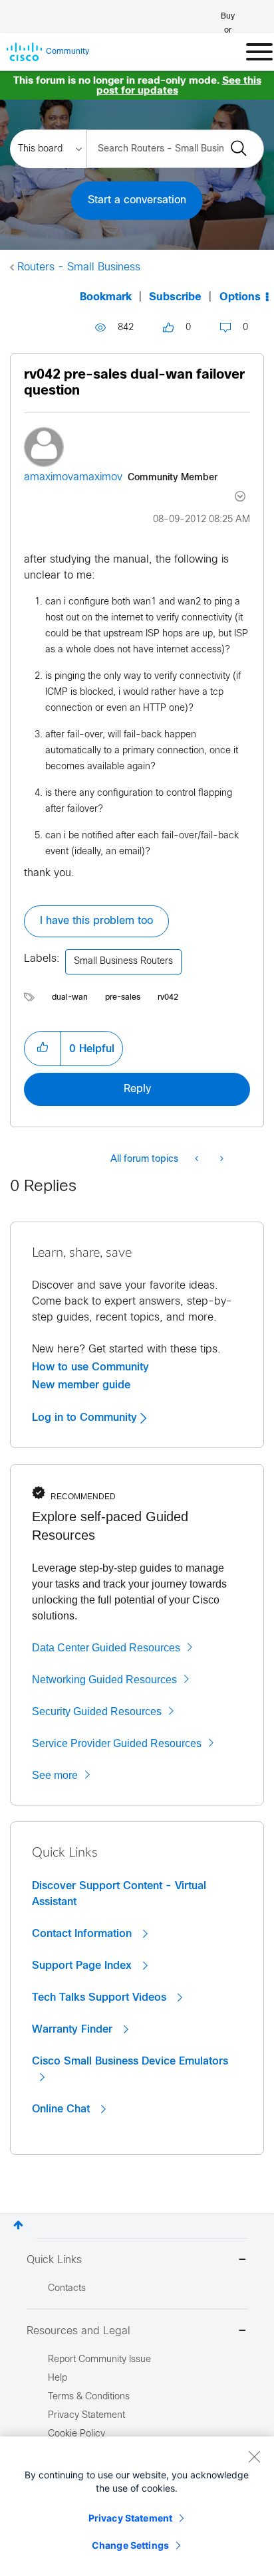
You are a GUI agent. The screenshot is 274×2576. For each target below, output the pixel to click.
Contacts (67, 2289)
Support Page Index (83, 1966)
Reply (137, 1089)
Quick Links (54, 2260)
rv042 (168, 998)
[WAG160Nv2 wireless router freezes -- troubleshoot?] (198, 1160)
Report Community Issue (99, 2360)
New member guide (81, 1385)
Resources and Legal (78, 2331)
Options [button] (240, 297)
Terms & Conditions (89, 2397)
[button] (43, 1048)
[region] (137, 2506)
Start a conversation (137, 200)
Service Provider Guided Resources (117, 1743)
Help (58, 2378)
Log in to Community (86, 1418)
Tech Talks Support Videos (101, 1997)
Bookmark (106, 297)
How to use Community (90, 1367)
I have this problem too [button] (96, 921)
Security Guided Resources (97, 1711)
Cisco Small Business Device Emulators (130, 2061)
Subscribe (175, 297)
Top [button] (18, 2225)
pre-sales (123, 998)
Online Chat (63, 2109)
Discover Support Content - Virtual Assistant (119, 1894)
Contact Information (83, 1934)
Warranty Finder (74, 2029)
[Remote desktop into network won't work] (220, 1160)
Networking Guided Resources (104, 1680)
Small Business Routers (123, 962)
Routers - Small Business (79, 267)
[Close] (254, 2456)
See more (55, 1775)
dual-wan (70, 998)
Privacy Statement (130, 2518)
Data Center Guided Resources (106, 1648)
